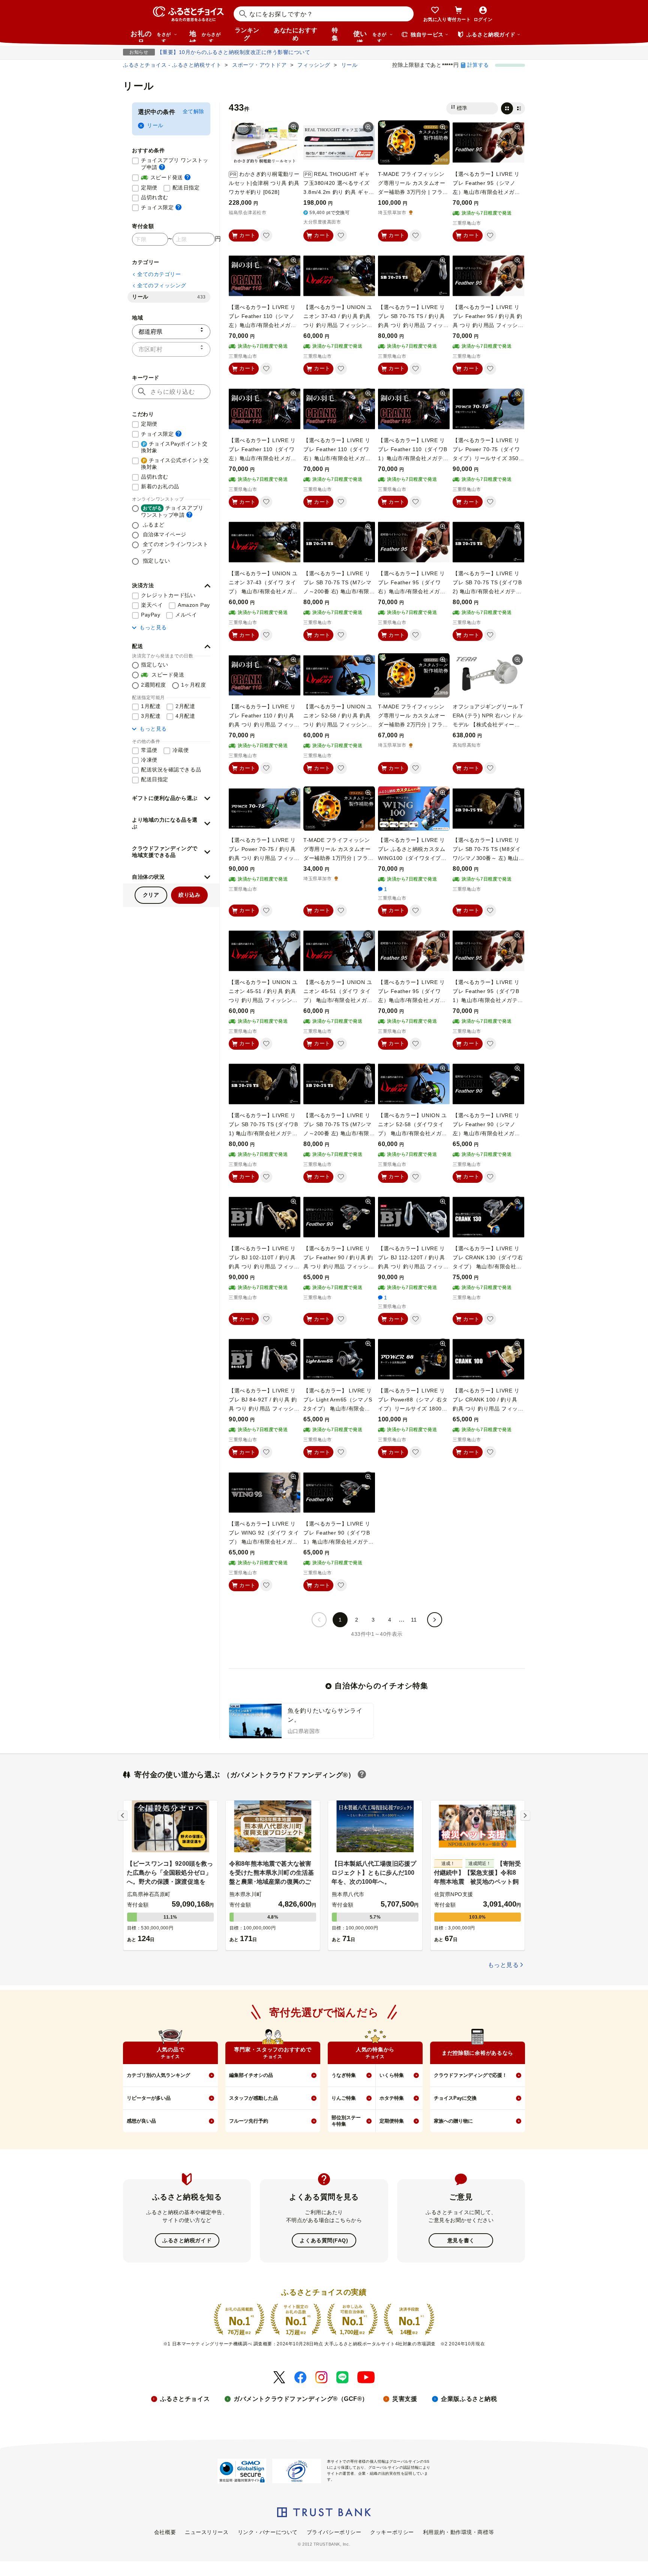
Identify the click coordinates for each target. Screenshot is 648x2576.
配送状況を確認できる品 (171, 770)
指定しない (155, 561)
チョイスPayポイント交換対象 (174, 447)
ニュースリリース (207, 2532)
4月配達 (185, 716)
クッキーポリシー (392, 2532)
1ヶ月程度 (194, 685)
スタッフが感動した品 (253, 2098)
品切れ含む (155, 197)
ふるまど (153, 525)
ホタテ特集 (392, 2098)
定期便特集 (392, 2121)
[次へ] (435, 1620)
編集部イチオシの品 (251, 2075)
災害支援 (405, 2399)
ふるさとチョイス (185, 2399)
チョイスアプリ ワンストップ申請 (176, 164)
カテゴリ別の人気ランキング (158, 2075)
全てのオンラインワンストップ (175, 548)
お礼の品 (151, 36)
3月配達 (151, 716)
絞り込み (189, 895)
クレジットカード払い (168, 595)
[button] (171, 586)
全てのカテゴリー (159, 274)
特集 (335, 34)
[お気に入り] (266, 236)
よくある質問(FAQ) (324, 2240)
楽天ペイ (152, 605)
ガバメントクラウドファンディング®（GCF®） (301, 2399)
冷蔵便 (181, 750)
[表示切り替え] (513, 108)
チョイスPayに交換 (455, 2098)
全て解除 (193, 111)
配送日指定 (186, 188)
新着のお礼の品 (160, 486)
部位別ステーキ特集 (346, 2121)
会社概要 (165, 2532)
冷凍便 (149, 760)
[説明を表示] (162, 167)
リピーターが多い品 (149, 2098)
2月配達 (185, 706)
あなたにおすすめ (295, 34)
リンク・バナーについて (268, 2532)
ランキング (247, 34)
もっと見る (153, 627)
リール (155, 125)
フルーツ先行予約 (249, 2121)
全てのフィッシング (162, 285)
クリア (151, 895)
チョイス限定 (161, 207)
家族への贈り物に (453, 2121)
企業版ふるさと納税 (469, 2399)
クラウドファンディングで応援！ (470, 2075)
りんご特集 (344, 2098)
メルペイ (186, 615)
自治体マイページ (164, 534)
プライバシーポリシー (334, 2532)
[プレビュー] (294, 127)
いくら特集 (392, 2075)
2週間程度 (154, 685)
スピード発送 (166, 177)
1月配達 (151, 706)
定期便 (149, 188)
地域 (205, 36)
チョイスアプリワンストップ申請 (172, 511)
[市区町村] (171, 349)
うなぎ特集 (344, 2075)
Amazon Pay (194, 605)
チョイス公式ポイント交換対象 (175, 464)
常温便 (149, 750)
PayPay (151, 615)
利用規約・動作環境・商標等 (458, 2532)
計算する (478, 65)
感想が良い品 (141, 2121)
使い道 (370, 36)
